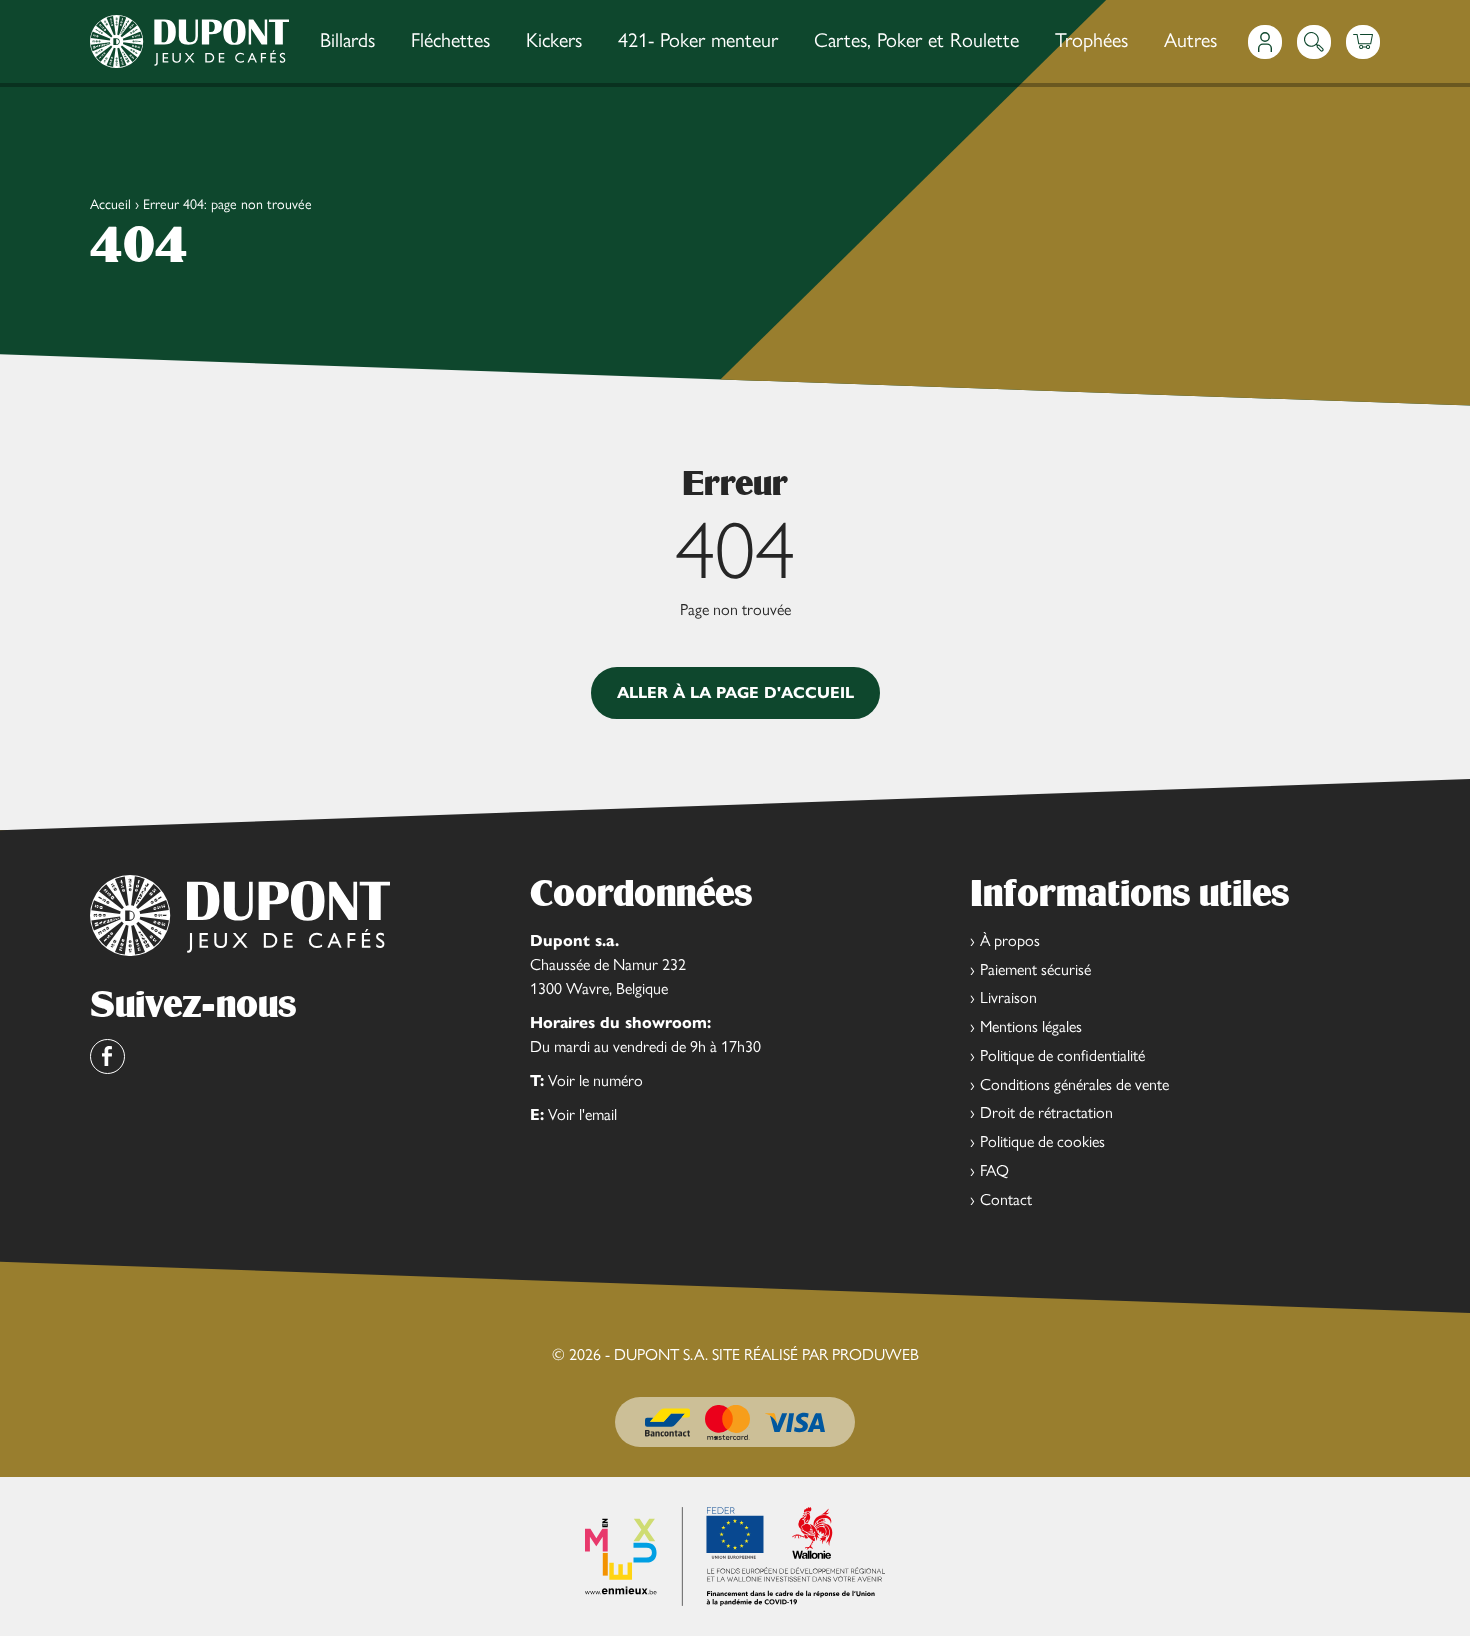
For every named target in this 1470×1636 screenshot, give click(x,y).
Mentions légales (1031, 1026)
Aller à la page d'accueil (735, 692)
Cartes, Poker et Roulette (916, 40)
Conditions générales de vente (1074, 1084)
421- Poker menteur (698, 40)
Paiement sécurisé (1035, 969)
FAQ (994, 1170)
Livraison (1008, 997)
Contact (1006, 1199)
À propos (1010, 940)
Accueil (110, 204)
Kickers (554, 40)
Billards (347, 40)
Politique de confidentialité (1062, 1055)
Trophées (1091, 40)
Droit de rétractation (1046, 1112)
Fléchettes (450, 40)
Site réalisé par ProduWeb (815, 1355)
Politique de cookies (1042, 1141)
